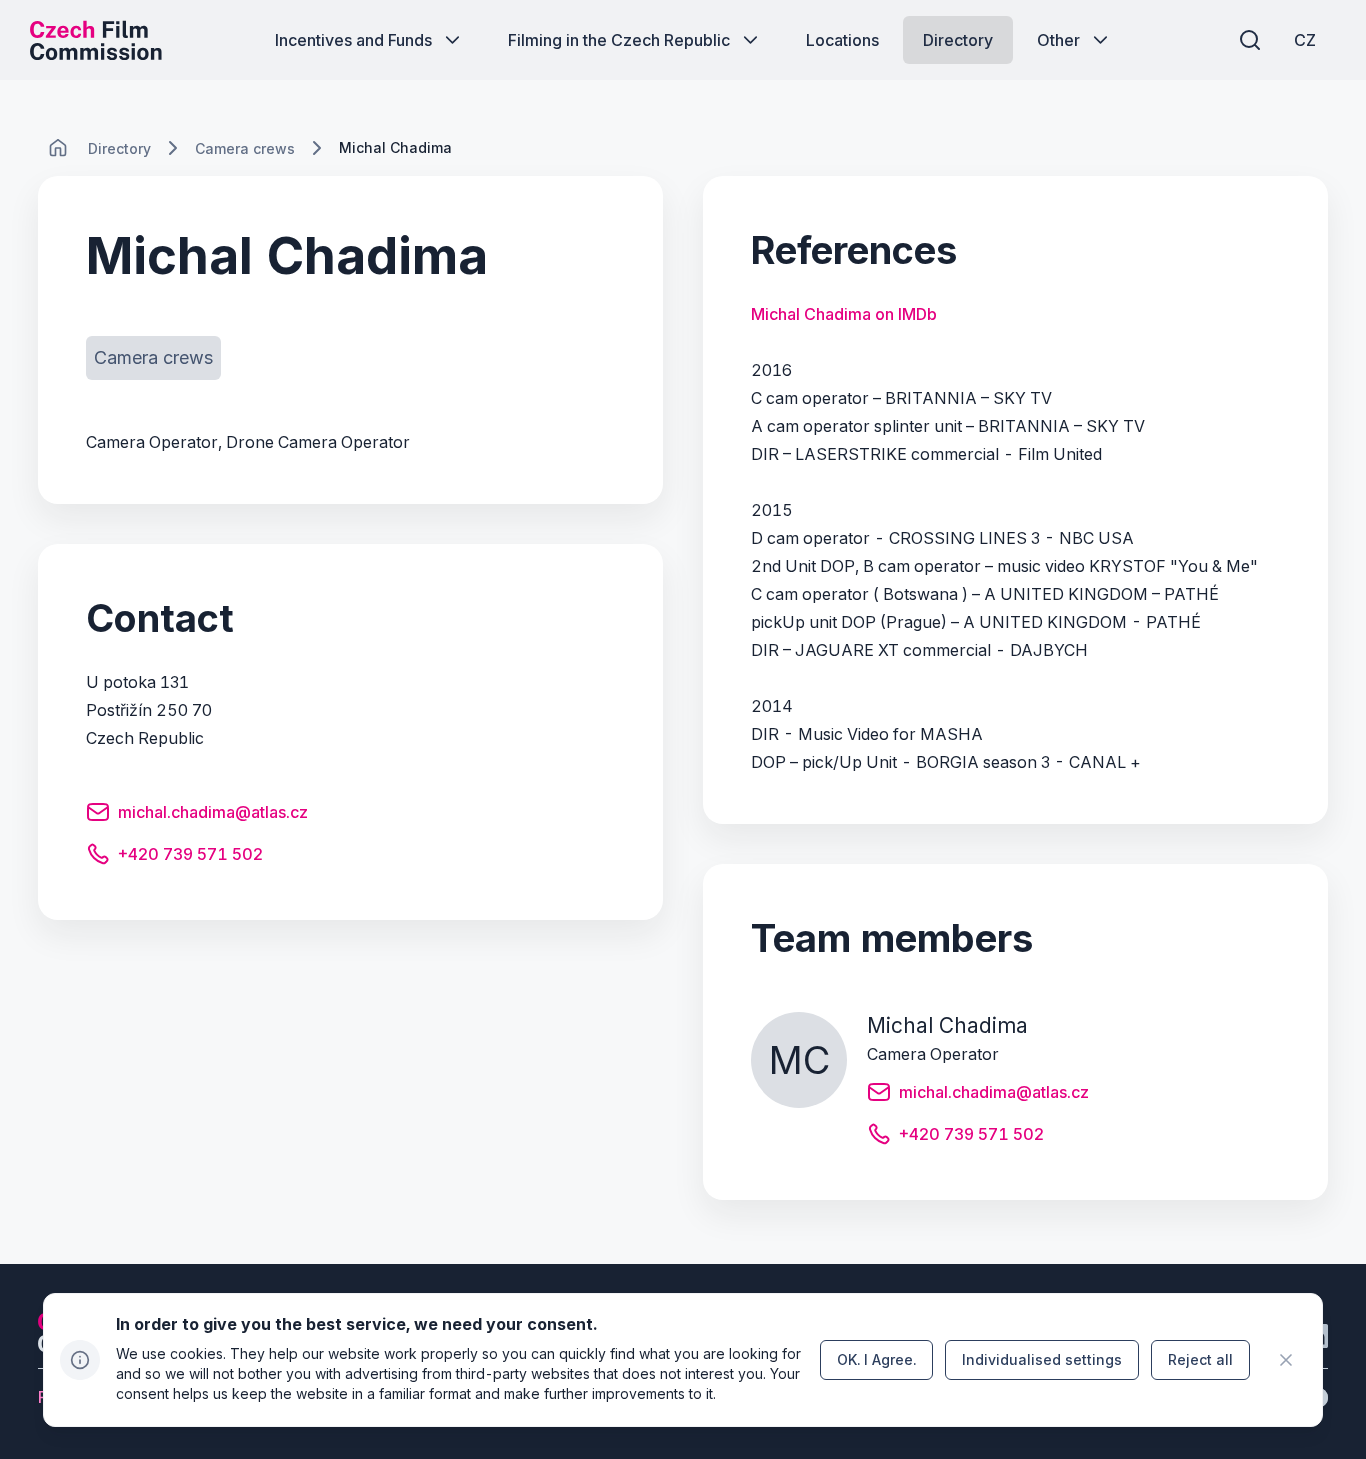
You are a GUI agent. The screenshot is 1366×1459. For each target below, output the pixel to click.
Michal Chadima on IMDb (844, 314)
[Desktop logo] (96, 40)
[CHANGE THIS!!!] (58, 148)
